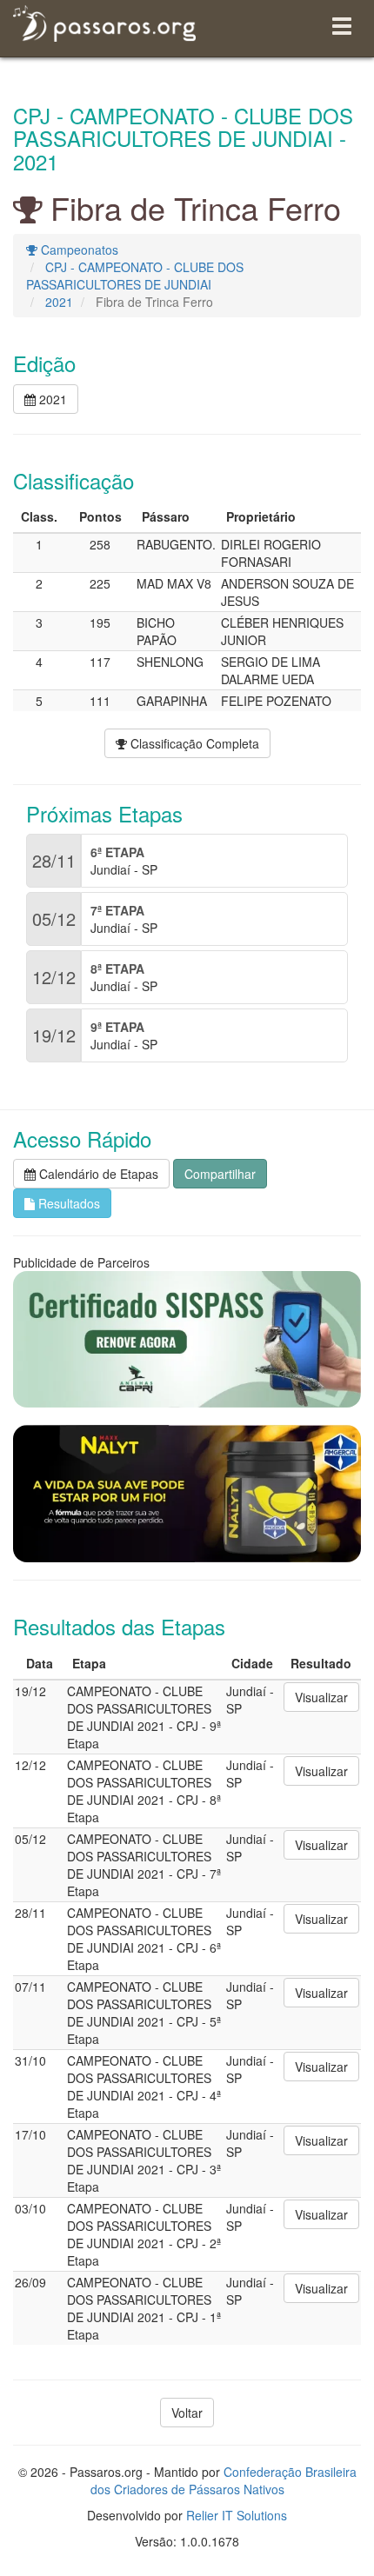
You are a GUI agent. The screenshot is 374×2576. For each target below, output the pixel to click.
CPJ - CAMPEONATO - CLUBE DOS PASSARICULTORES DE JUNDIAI (135, 276)
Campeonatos (78, 250)
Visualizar (321, 1697)
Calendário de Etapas (97, 1174)
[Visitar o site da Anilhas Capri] (187, 1339)
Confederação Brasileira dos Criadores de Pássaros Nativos (224, 2480)
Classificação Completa (193, 743)
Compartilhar (220, 1174)
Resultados (67, 1203)
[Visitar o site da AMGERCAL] (187, 1494)
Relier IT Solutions (237, 2515)
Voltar (187, 2413)
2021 (59, 302)
